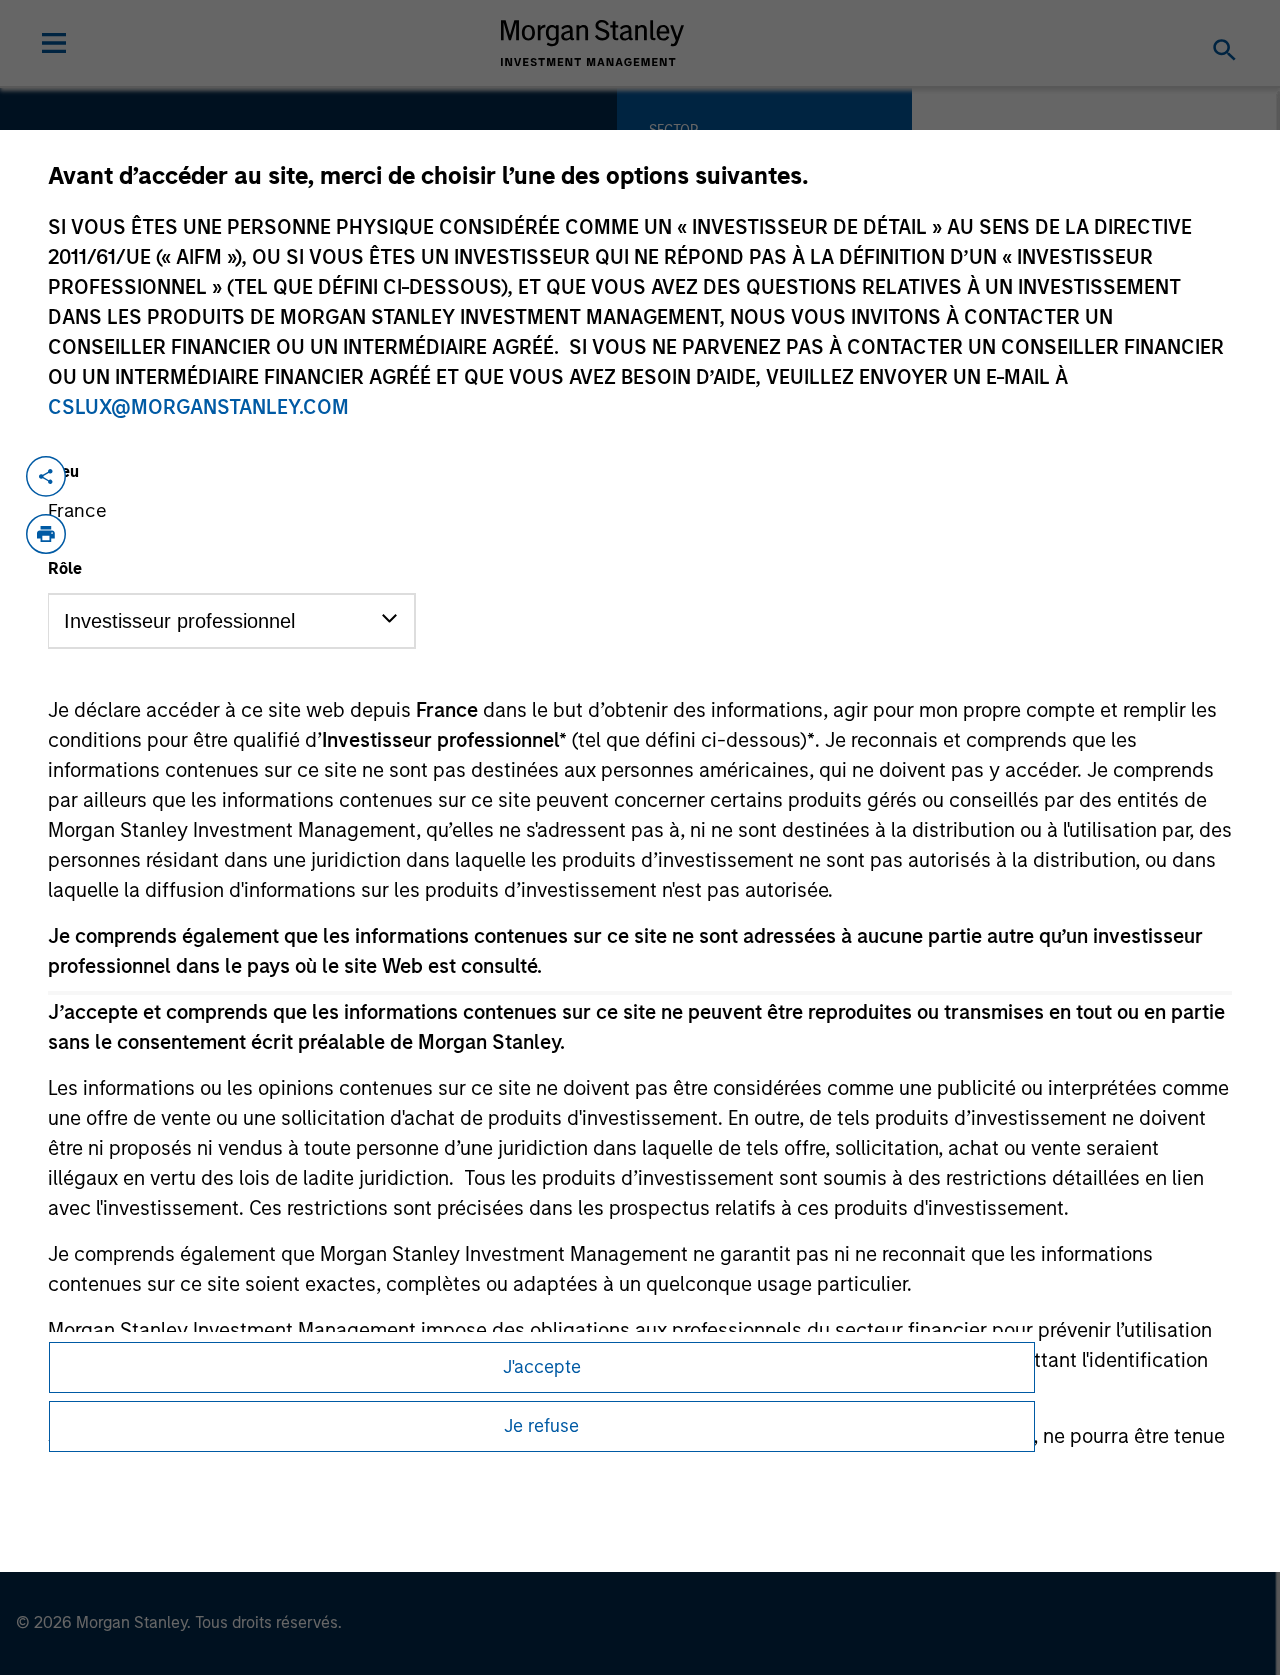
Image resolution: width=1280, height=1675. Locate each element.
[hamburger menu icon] (54, 43)
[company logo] (593, 43)
